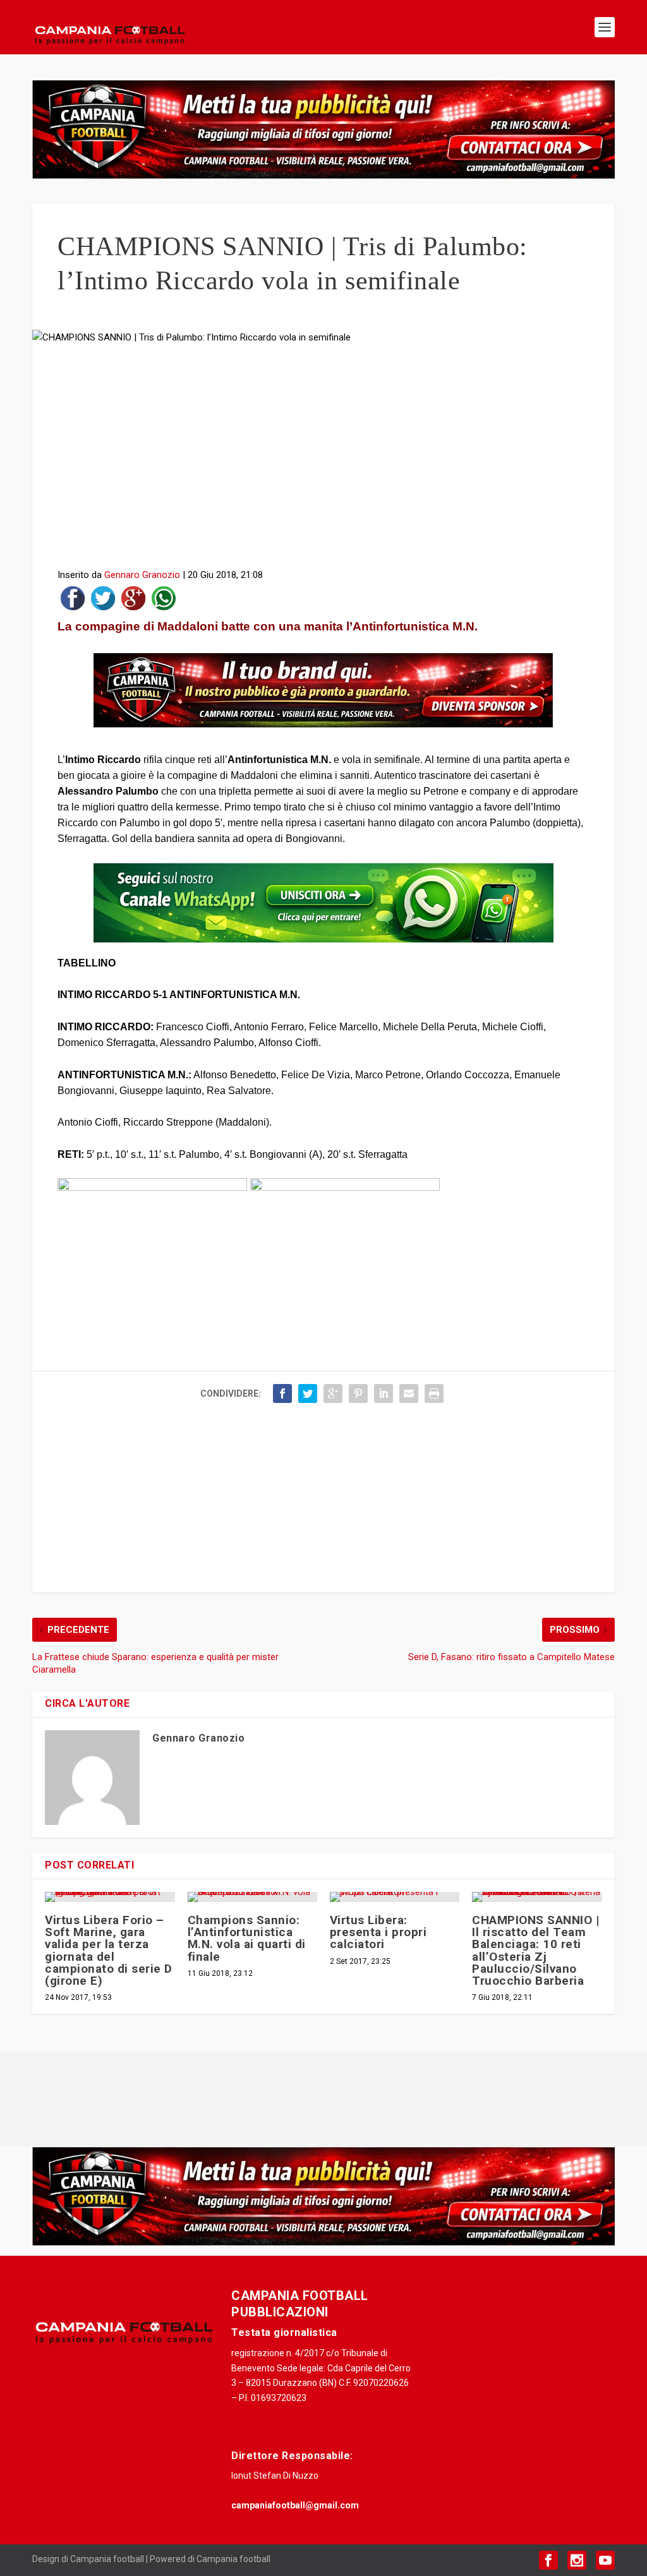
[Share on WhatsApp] (164, 601)
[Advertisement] (323, 460)
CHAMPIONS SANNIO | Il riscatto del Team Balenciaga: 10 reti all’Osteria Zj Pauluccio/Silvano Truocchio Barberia (535, 1950)
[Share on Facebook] (73, 601)
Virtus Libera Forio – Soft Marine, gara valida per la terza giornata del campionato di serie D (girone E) (109, 1950)
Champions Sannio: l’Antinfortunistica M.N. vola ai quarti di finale (247, 1938)
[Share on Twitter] (103, 601)
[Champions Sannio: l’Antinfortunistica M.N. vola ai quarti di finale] (252, 1897)
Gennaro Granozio (142, 575)
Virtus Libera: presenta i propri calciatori (378, 1932)
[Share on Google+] (133, 601)
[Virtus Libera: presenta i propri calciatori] (395, 1897)
